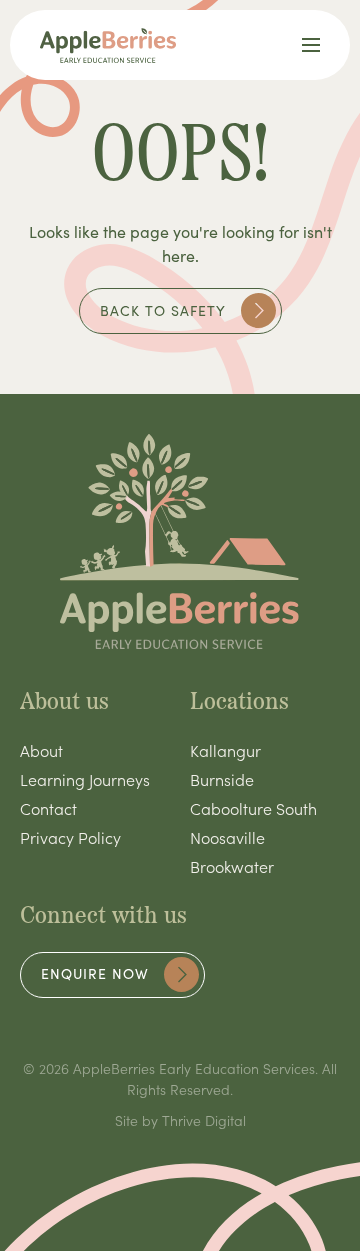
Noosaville (227, 837)
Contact (48, 808)
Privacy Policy (70, 837)
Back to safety (163, 310)
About (41, 750)
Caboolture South (253, 808)
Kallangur (225, 750)
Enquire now (95, 973)
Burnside (222, 779)
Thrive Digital (204, 1120)
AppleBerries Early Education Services (194, 1068)
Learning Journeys (85, 779)
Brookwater (232, 866)
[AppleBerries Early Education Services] (108, 45)
